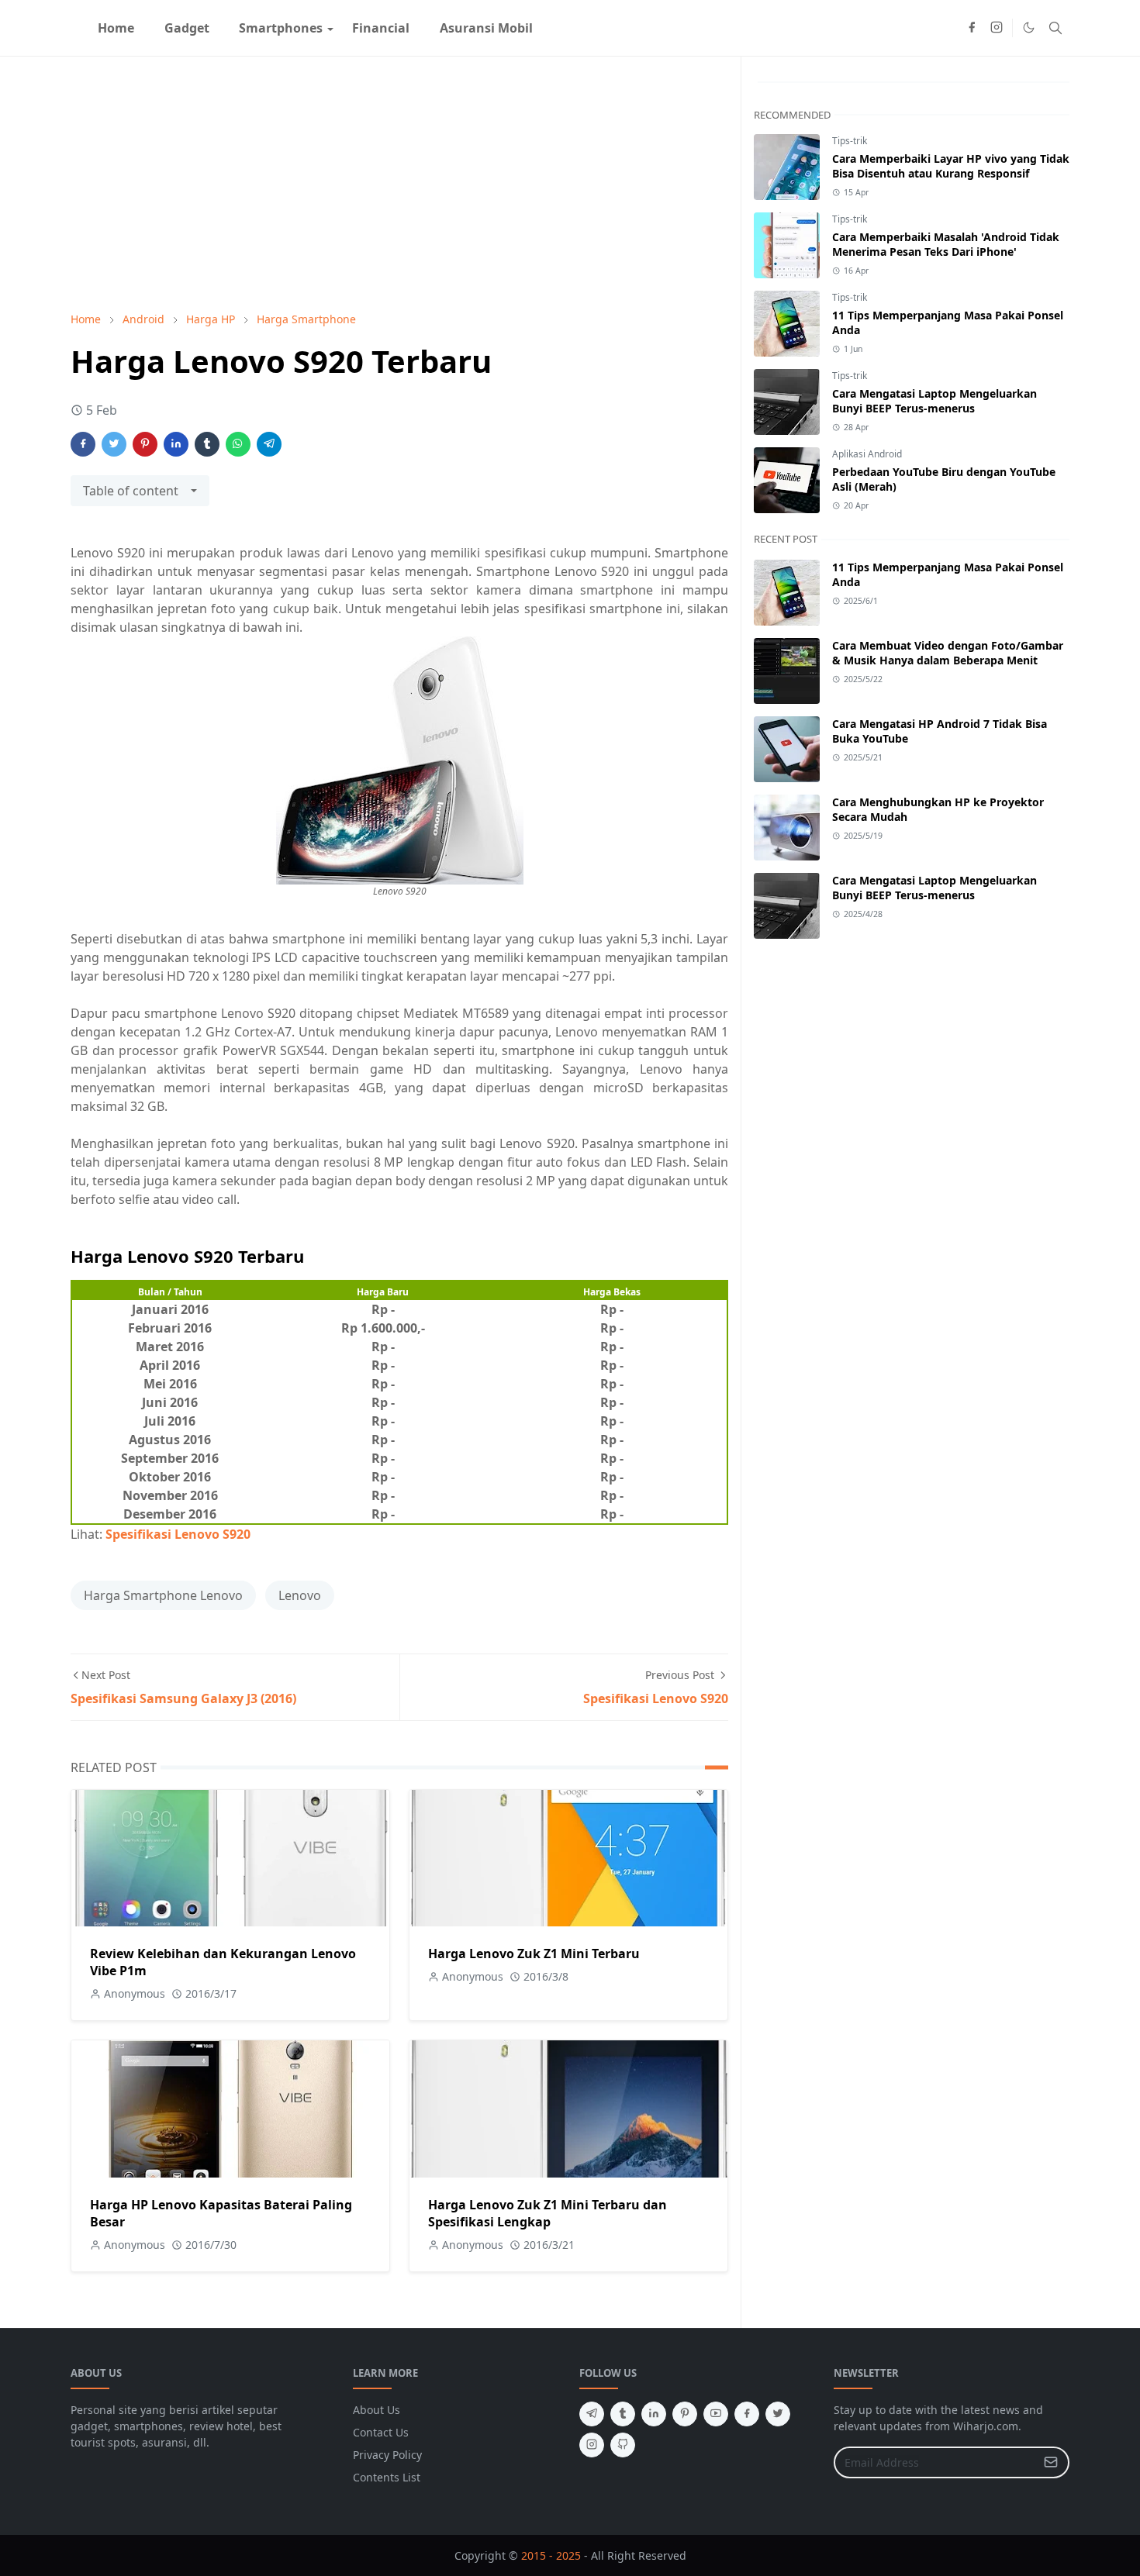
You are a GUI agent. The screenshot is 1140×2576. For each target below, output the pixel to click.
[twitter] (778, 2414)
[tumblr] (623, 2414)
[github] (623, 2445)
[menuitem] (116, 28)
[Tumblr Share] (207, 444)
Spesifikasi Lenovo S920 (178, 1534)
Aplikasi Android (867, 454)
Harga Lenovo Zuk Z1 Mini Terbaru (534, 1954)
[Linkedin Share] (176, 444)
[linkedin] (654, 2414)
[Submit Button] (1051, 2462)
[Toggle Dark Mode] (1029, 28)
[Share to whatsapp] (238, 444)
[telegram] (592, 2414)
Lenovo (300, 1595)
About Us (377, 2410)
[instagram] (997, 28)
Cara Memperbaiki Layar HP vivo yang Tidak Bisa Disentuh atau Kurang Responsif (951, 166)
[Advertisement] (399, 184)
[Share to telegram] (269, 444)
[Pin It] (145, 444)
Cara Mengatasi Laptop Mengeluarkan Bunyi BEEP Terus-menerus (934, 401)
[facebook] (972, 28)
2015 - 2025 (551, 2555)
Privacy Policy (387, 2455)
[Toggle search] (1055, 28)
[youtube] (716, 2414)
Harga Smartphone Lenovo (163, 1595)
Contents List (387, 2477)
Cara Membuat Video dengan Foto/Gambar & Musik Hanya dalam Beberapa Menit (948, 653)
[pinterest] (685, 2414)
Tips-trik (850, 141)
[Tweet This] (114, 444)
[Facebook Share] (83, 444)
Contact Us (381, 2432)
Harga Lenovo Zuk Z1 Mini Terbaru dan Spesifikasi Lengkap (548, 2213)
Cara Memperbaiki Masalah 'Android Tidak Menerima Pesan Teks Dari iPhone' (946, 244)
